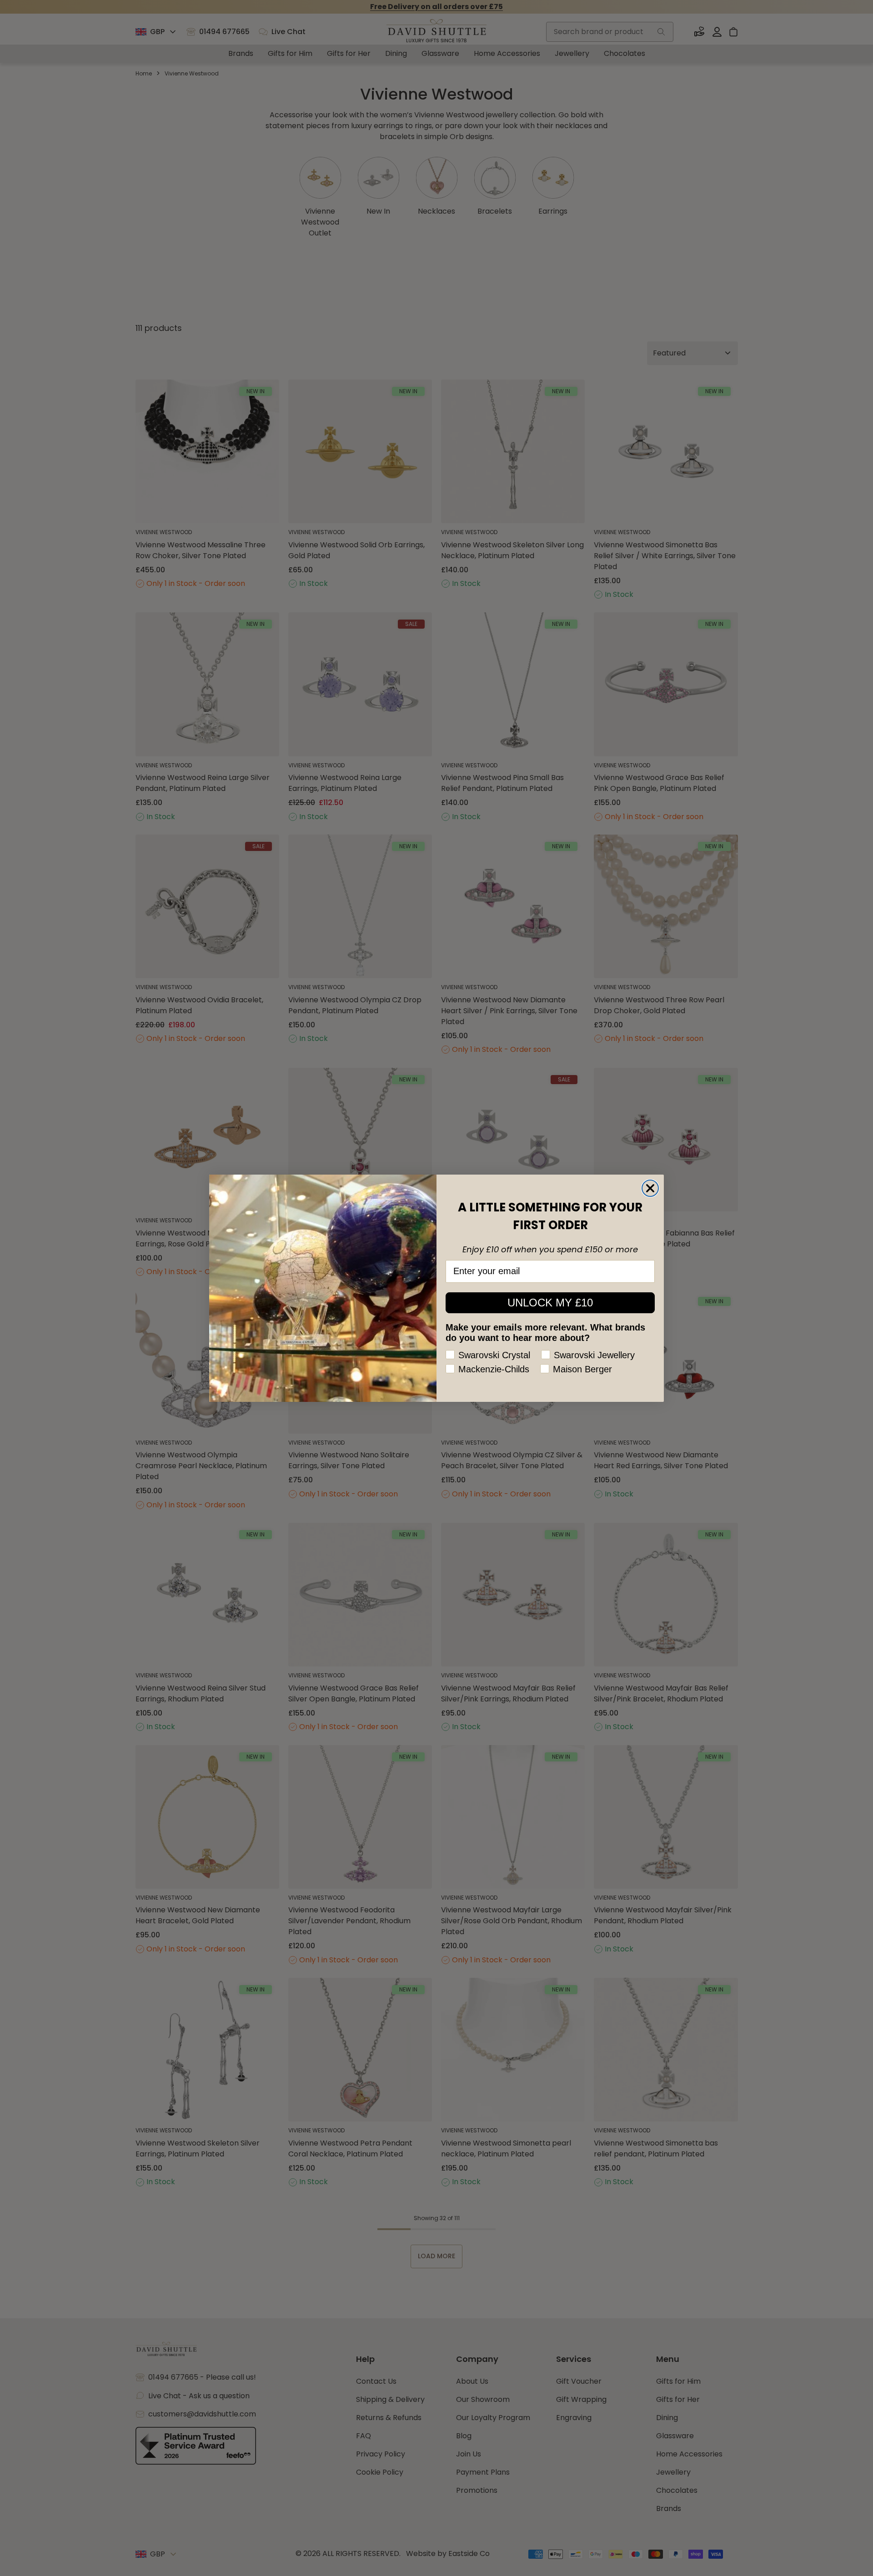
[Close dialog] (650, 1188)
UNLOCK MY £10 (550, 1303)
